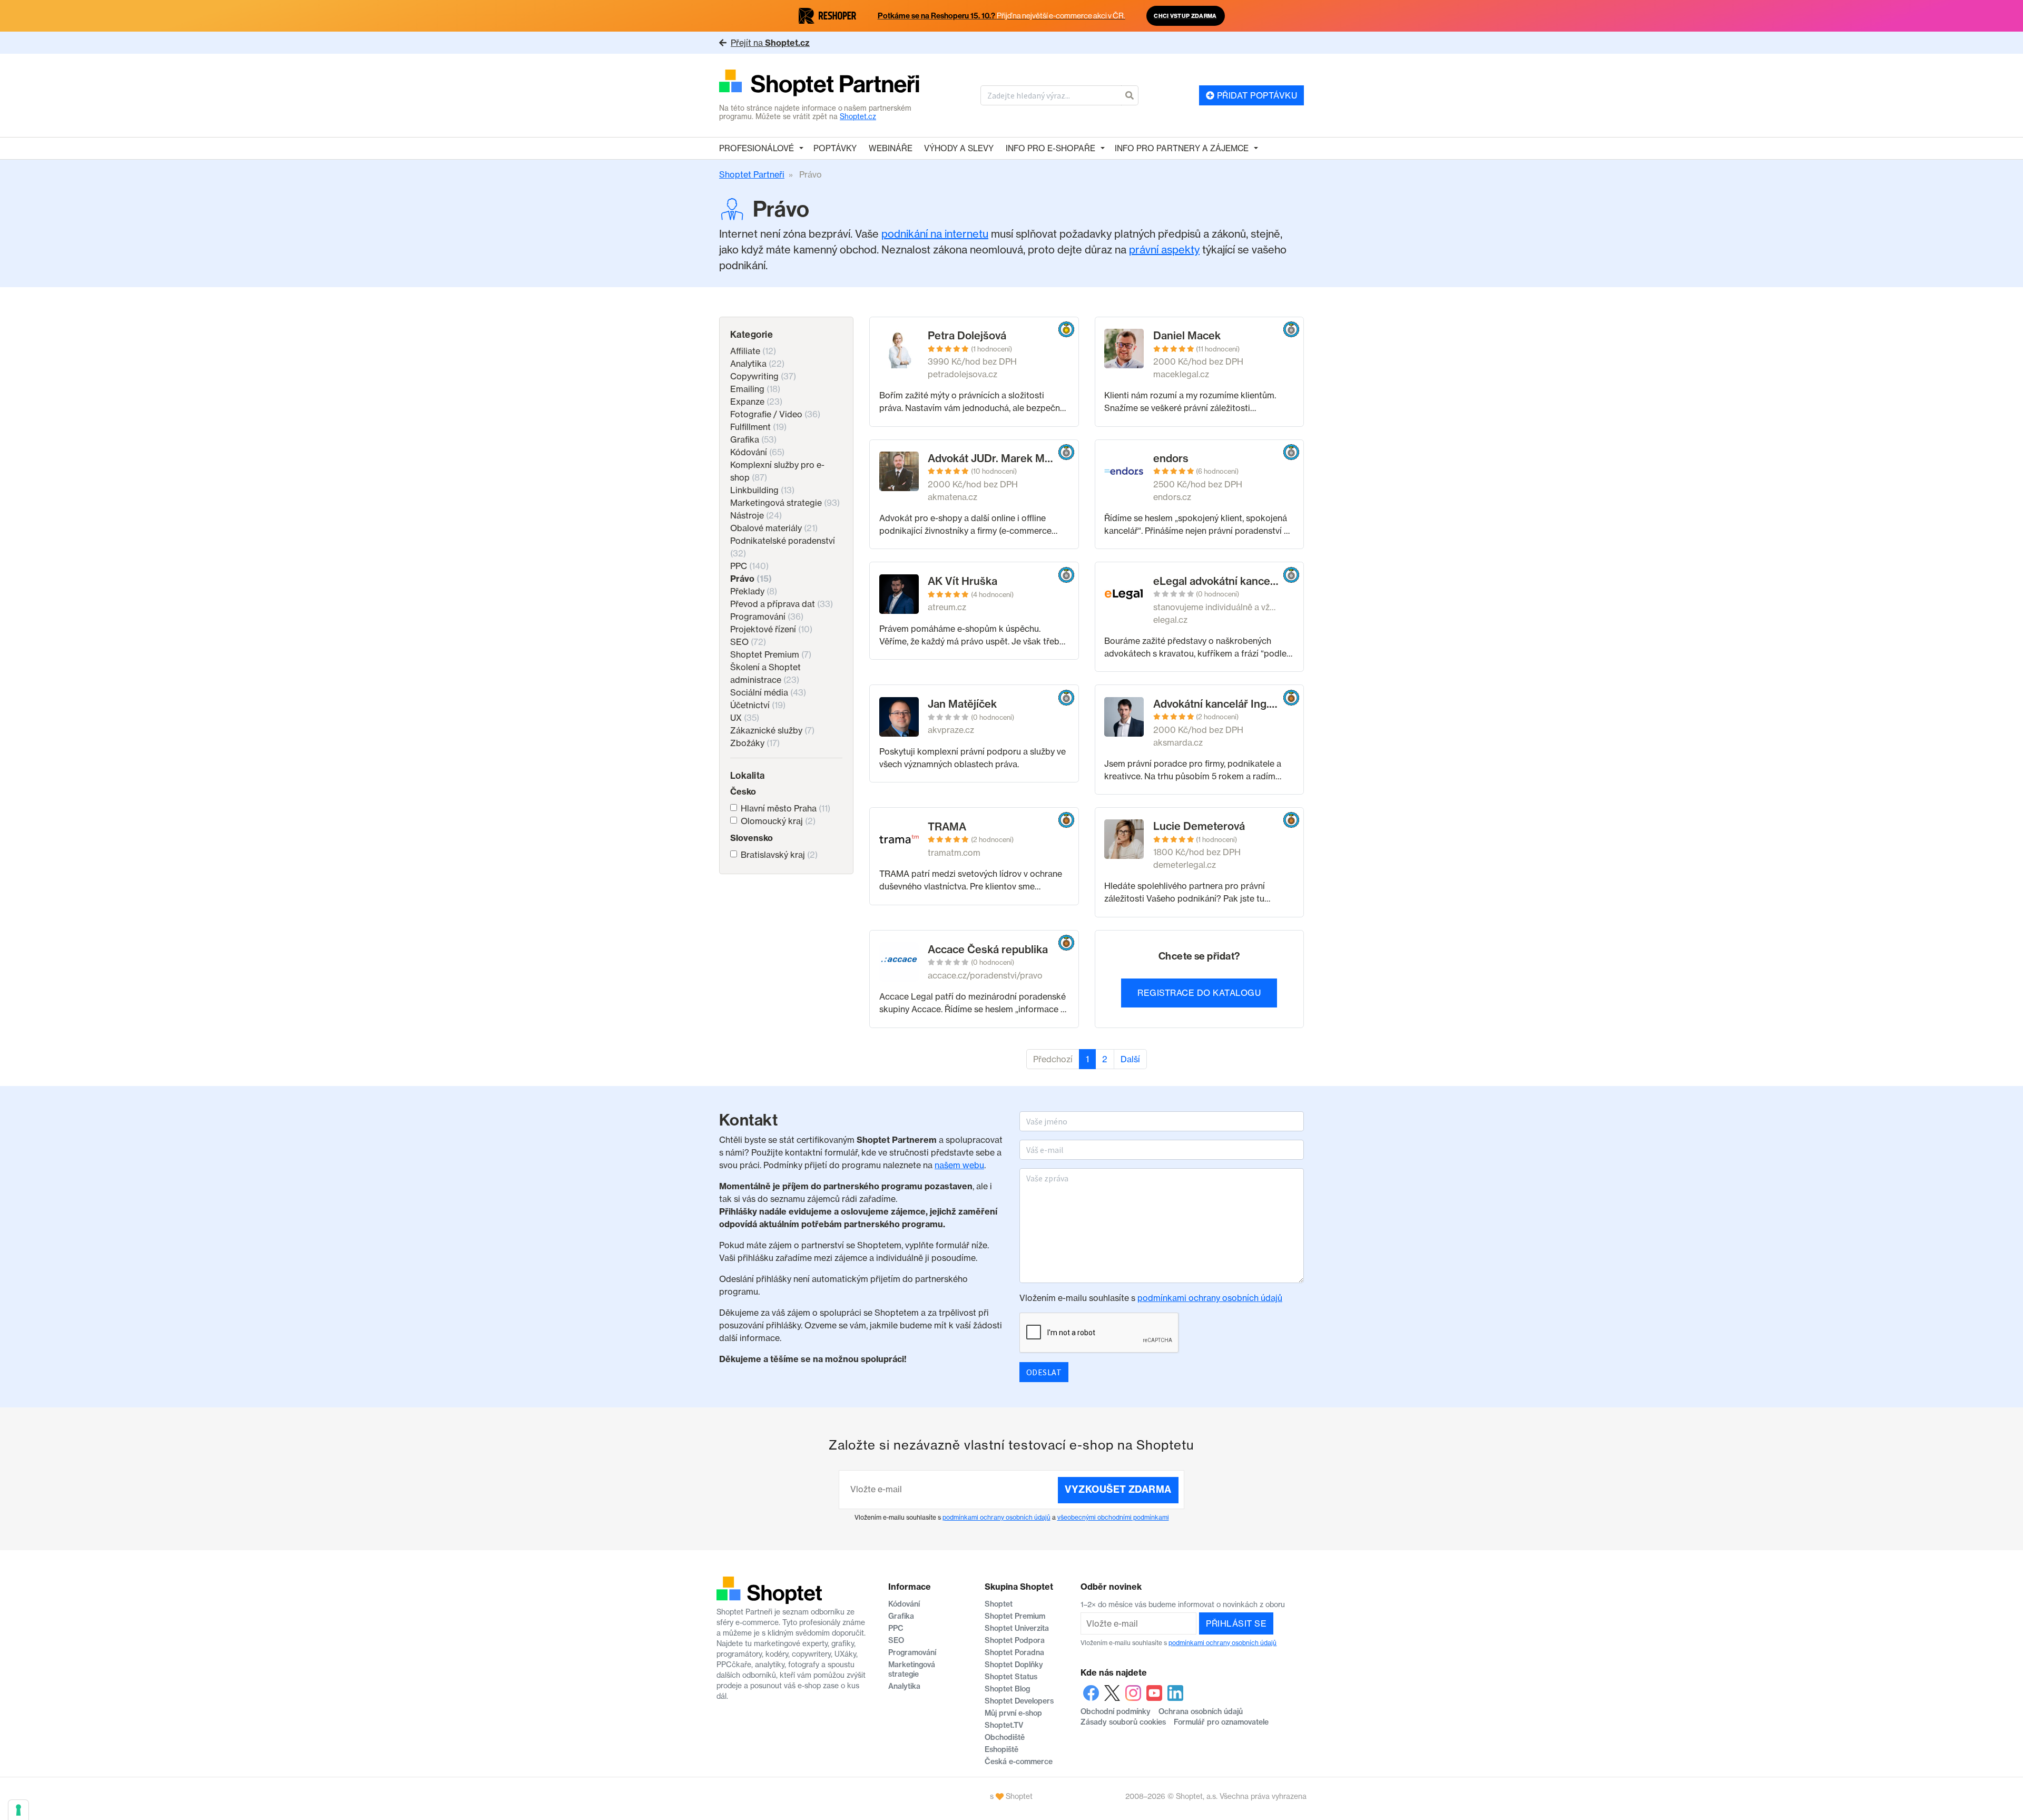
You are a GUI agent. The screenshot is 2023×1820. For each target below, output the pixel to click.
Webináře (891, 148)
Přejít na (770, 43)
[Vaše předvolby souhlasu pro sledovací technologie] (18, 1810)
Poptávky (835, 148)
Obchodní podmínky (1116, 1711)
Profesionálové (757, 148)
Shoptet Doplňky (1014, 1665)
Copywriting (763, 376)
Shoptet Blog (1007, 1689)
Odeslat (1044, 1372)
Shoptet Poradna (1014, 1652)
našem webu (959, 1165)
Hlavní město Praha (785, 808)
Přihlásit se (1236, 1623)
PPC (749, 566)
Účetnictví (758, 705)
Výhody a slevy (959, 148)
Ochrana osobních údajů (1201, 1711)
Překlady (754, 591)
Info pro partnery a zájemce (1182, 148)
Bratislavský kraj (779, 855)
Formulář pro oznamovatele (1221, 1722)
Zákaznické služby (772, 730)
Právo (751, 579)
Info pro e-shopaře (1050, 148)
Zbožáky (755, 743)
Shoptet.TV (1004, 1725)
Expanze (756, 402)
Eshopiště (1001, 1749)
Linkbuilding (762, 490)
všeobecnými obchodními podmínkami (1113, 1517)
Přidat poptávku (1256, 95)
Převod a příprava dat (782, 604)
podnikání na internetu (935, 234)
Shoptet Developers (1019, 1701)
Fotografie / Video (775, 414)
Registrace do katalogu (1199, 993)
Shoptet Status (1011, 1677)
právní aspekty (1164, 249)
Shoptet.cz (858, 116)
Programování (767, 617)
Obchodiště (1005, 1737)
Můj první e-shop (1013, 1713)
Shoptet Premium (771, 654)
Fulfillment (758, 427)
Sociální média (768, 692)
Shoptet (999, 1604)
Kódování (757, 452)
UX (745, 718)
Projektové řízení (771, 629)
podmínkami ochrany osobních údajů (1210, 1298)
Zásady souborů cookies (1123, 1722)
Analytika (757, 364)
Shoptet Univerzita (1017, 1628)
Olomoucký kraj (778, 821)
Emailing (755, 389)
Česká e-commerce (1019, 1762)
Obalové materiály (774, 528)
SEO (748, 642)
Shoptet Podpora (1015, 1640)
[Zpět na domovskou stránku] (819, 84)
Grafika (753, 439)
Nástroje (756, 515)
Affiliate (753, 351)
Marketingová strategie (785, 503)
